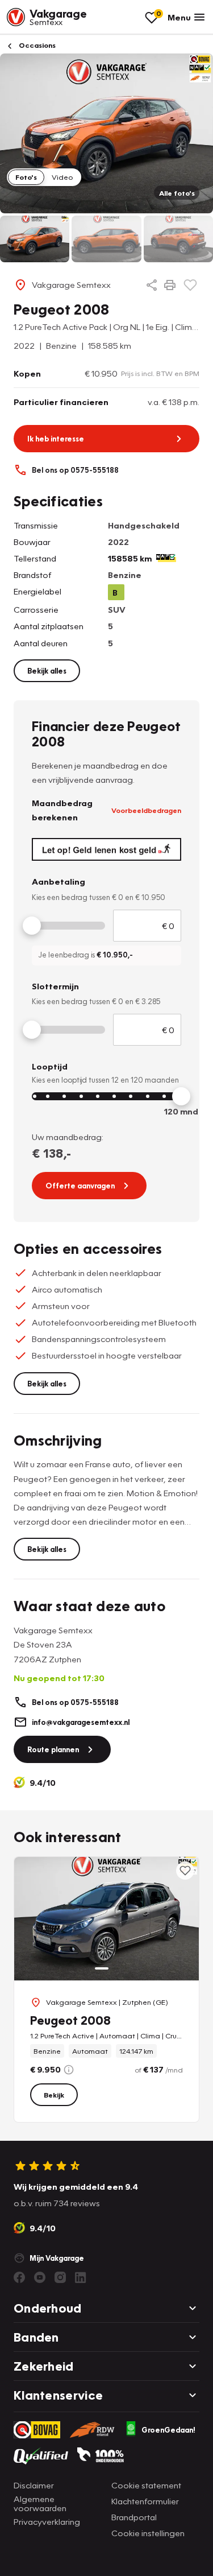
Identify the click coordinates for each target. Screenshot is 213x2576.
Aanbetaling (59, 881)
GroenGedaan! (168, 2430)
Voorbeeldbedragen (146, 810)
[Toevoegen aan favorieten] (190, 285)
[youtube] (40, 2277)
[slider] (32, 926)
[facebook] (19, 2277)
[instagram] (60, 2277)
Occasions (36, 45)
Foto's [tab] (26, 177)
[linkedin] (81, 2277)
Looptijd (50, 1066)
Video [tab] (62, 177)
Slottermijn (55, 986)
